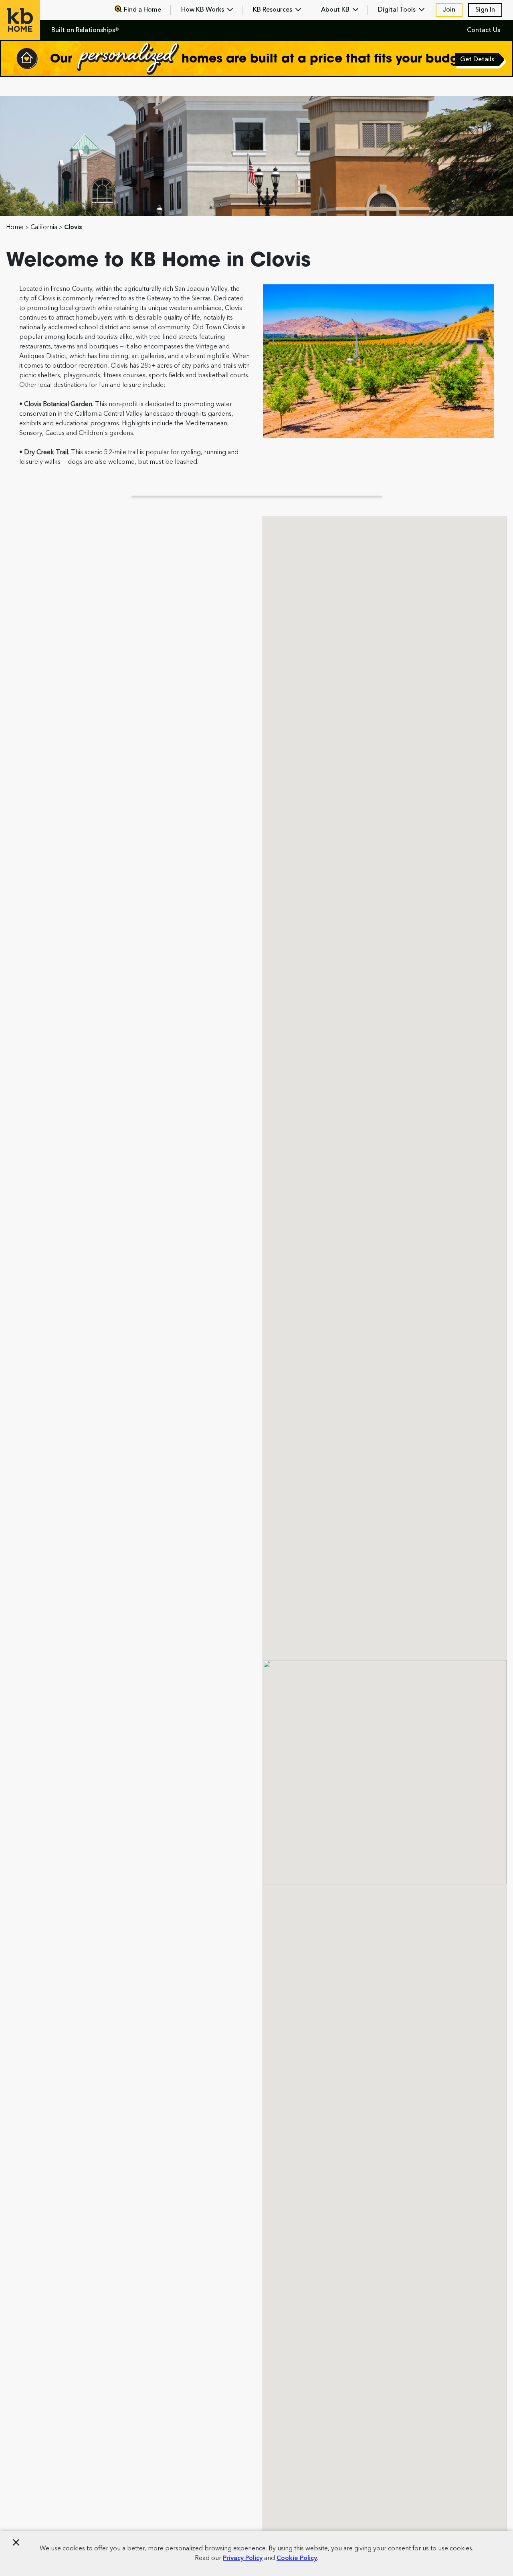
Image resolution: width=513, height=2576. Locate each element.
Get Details (478, 60)
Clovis (73, 227)
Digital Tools (398, 10)
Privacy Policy (243, 2558)
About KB (336, 10)
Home (15, 227)
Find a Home (142, 10)
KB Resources (273, 10)
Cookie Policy (297, 2558)
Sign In (485, 10)
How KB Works (203, 10)
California (44, 227)
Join (449, 10)
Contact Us (484, 30)
